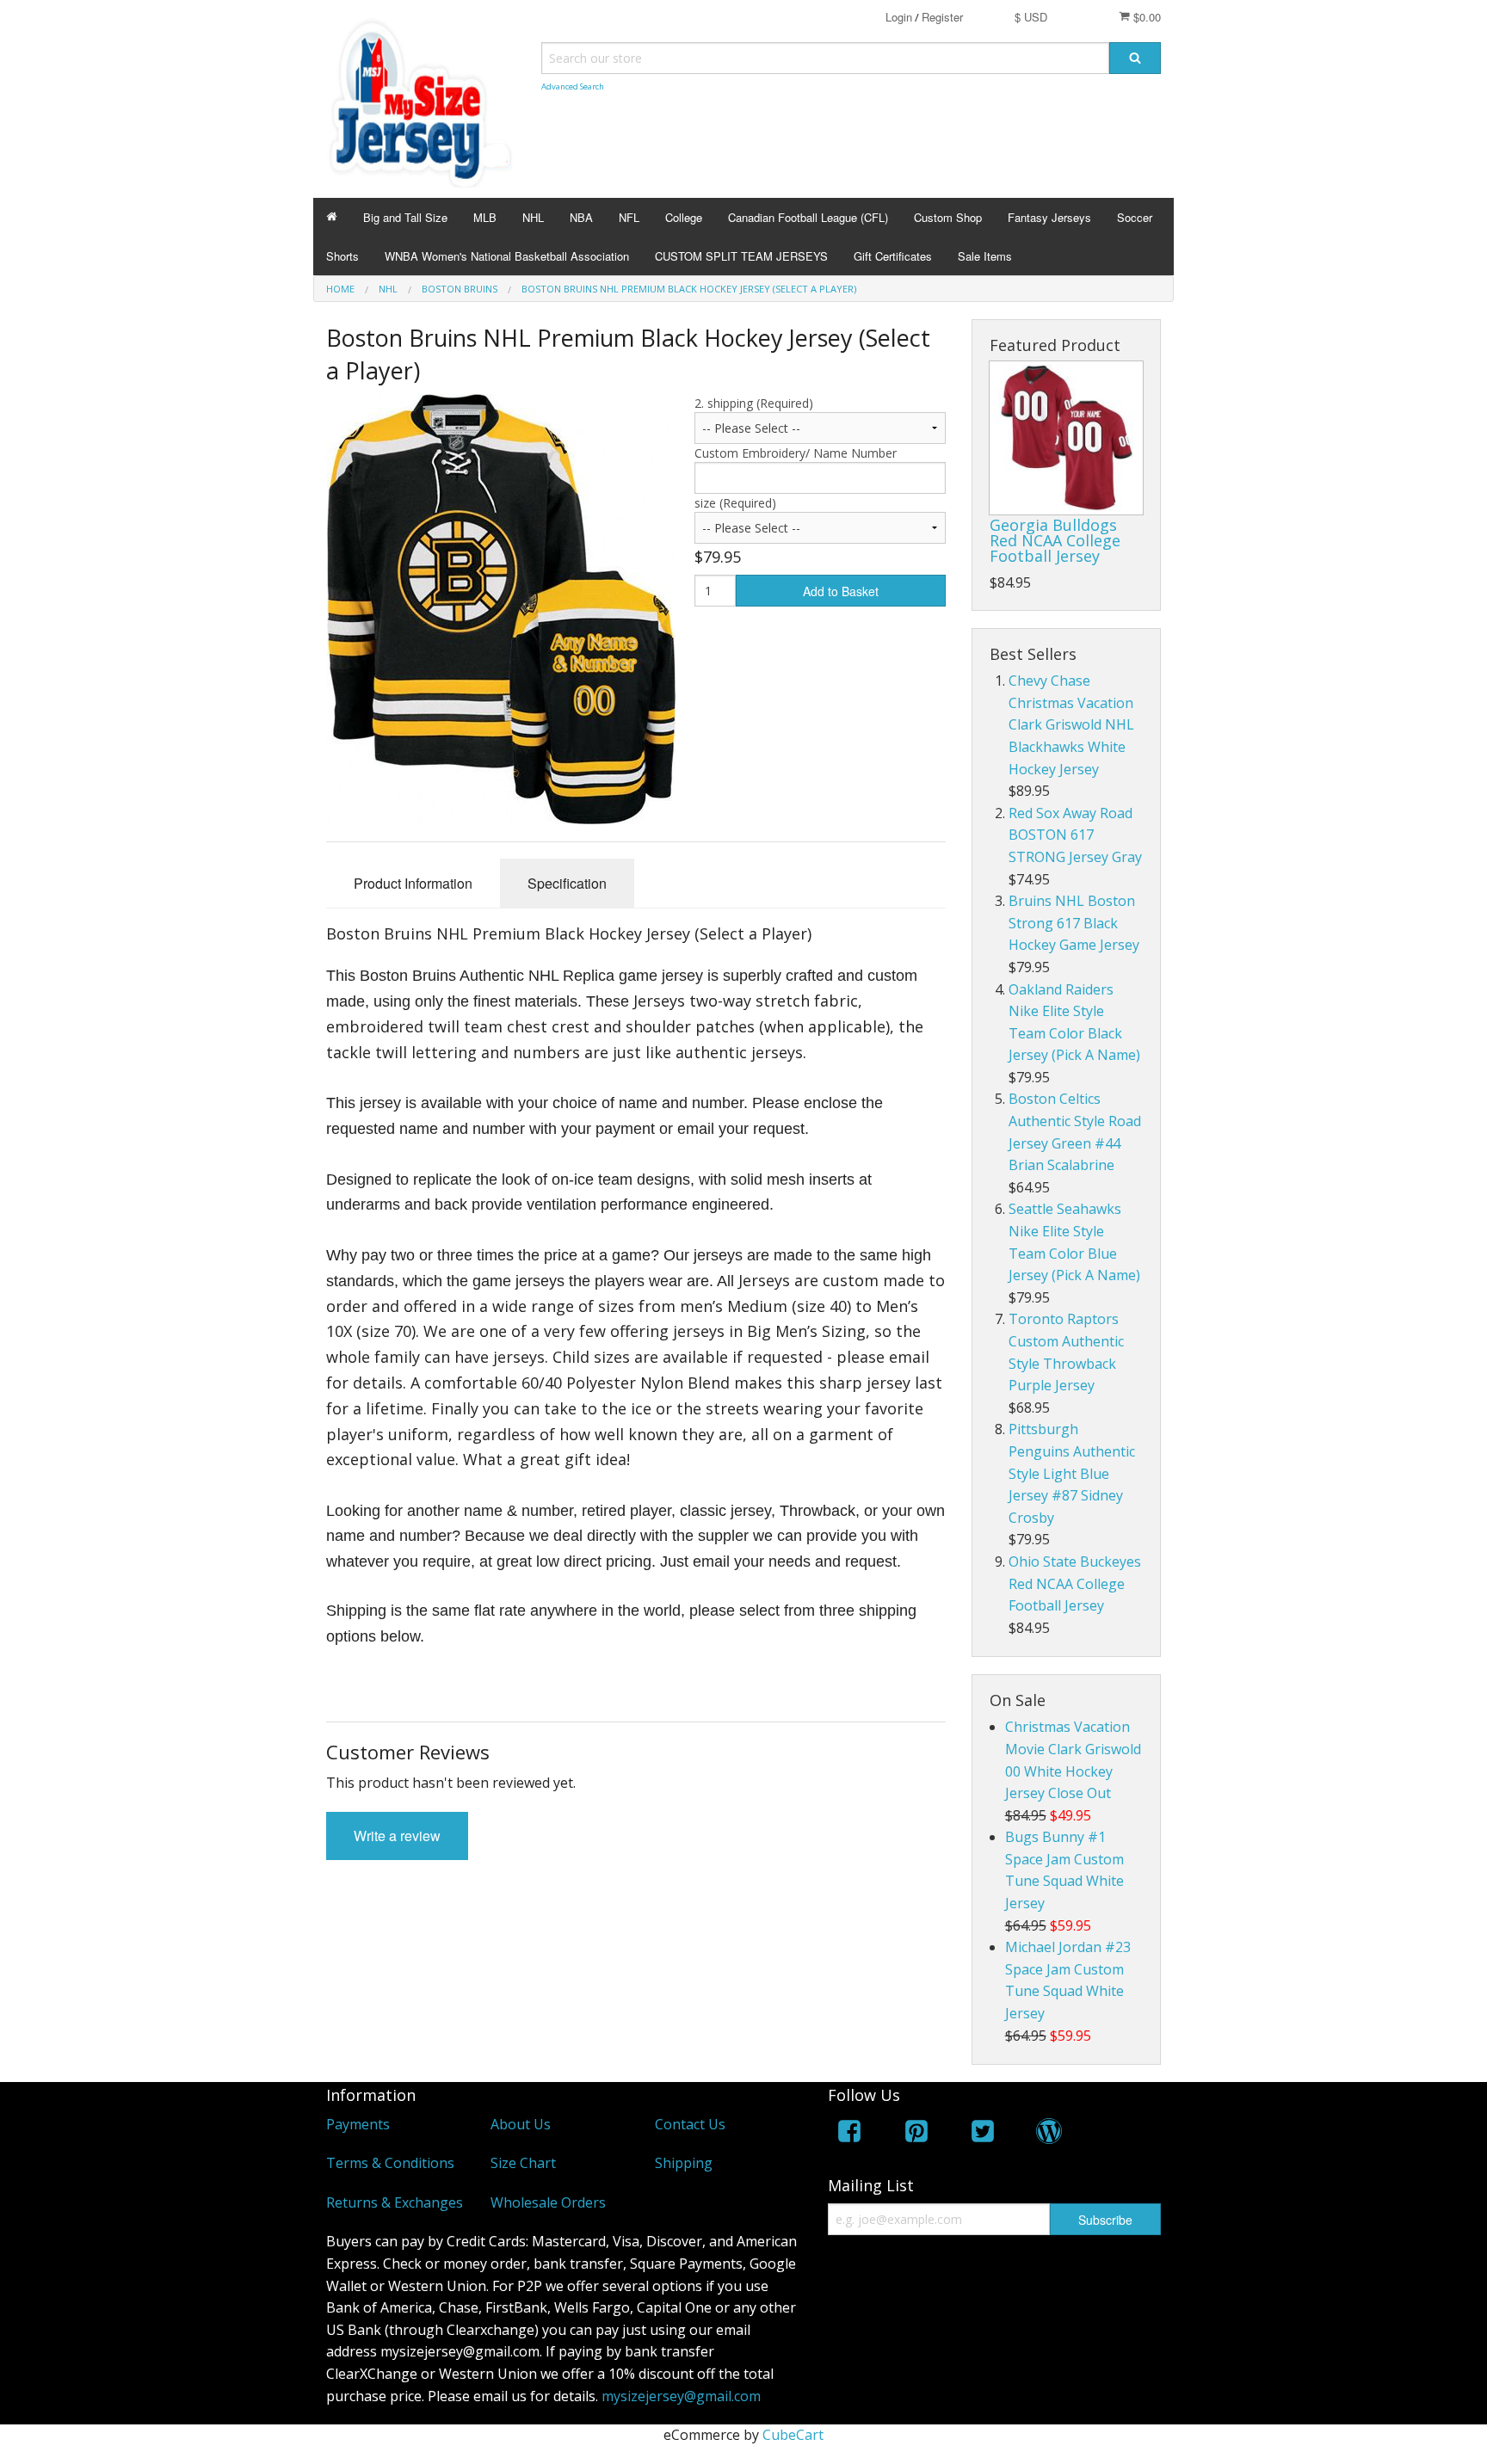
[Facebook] (849, 2134)
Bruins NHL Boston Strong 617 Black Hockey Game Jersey (1074, 923)
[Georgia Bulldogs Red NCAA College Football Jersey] (1066, 438)
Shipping (684, 2163)
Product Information (413, 883)
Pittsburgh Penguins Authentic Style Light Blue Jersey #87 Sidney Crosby (1072, 1473)
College (684, 217)
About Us (521, 2124)
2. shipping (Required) (754, 403)
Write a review (397, 1836)
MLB (485, 217)
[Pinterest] (916, 2134)
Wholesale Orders (548, 2202)
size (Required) (735, 503)
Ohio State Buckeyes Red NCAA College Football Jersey (1075, 1583)
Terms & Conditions (390, 2163)
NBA (581, 217)
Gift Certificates (893, 256)
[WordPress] (1049, 2134)
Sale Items (985, 256)
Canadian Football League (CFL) (808, 217)
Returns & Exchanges (395, 2202)
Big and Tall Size (405, 217)
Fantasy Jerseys (1049, 217)
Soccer (1135, 217)
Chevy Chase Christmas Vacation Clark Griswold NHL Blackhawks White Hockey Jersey (1071, 724)
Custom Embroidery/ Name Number (796, 453)
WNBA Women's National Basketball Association (507, 256)
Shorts (342, 256)
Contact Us (690, 2124)
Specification (567, 883)
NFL (629, 217)
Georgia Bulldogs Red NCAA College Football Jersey (1055, 540)
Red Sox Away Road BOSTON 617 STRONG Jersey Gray (1075, 835)
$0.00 (1145, 17)
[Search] (1135, 58)
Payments (358, 2124)
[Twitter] (983, 2134)
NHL (533, 217)
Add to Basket (841, 591)
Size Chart (523, 2163)
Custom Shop (948, 217)
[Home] (332, 217)
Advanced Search (573, 86)
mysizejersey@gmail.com (681, 2396)
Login (899, 17)
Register (942, 17)
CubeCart (793, 2435)
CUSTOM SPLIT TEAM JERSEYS (741, 256)
